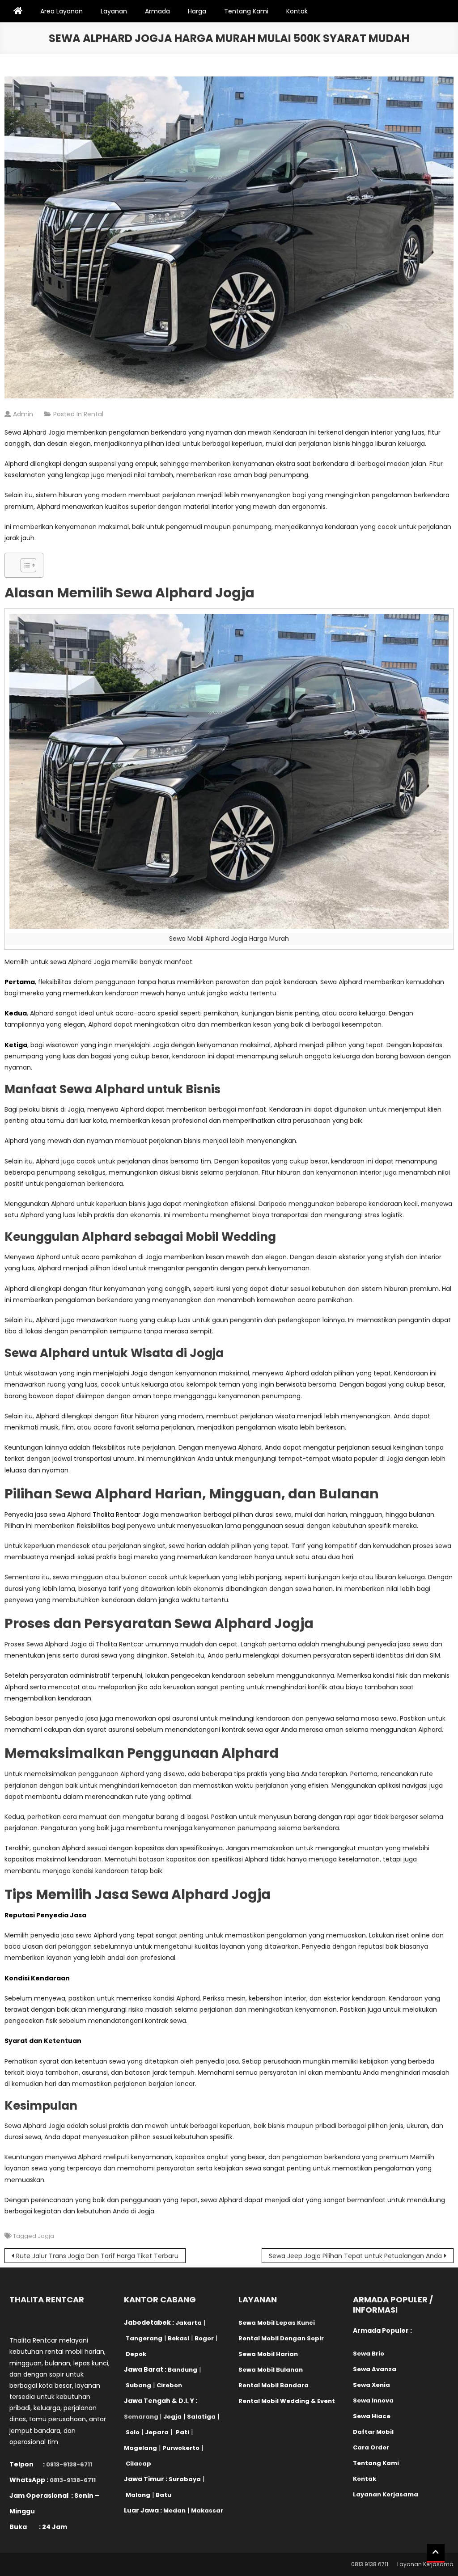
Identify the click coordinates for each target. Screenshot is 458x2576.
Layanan (114, 11)
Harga (197, 11)
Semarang (141, 2417)
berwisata (291, 1384)
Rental (93, 414)
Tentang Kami (246, 11)
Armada (157, 11)
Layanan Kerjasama (425, 2564)
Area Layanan (61, 11)
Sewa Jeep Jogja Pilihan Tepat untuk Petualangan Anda (355, 2256)
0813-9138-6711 (69, 2464)
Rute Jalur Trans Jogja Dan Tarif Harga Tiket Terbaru (97, 2256)
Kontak (297, 11)
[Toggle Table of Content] (24, 565)
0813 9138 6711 (370, 2564)
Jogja (46, 2236)
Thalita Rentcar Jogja (126, 1514)
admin (23, 414)
